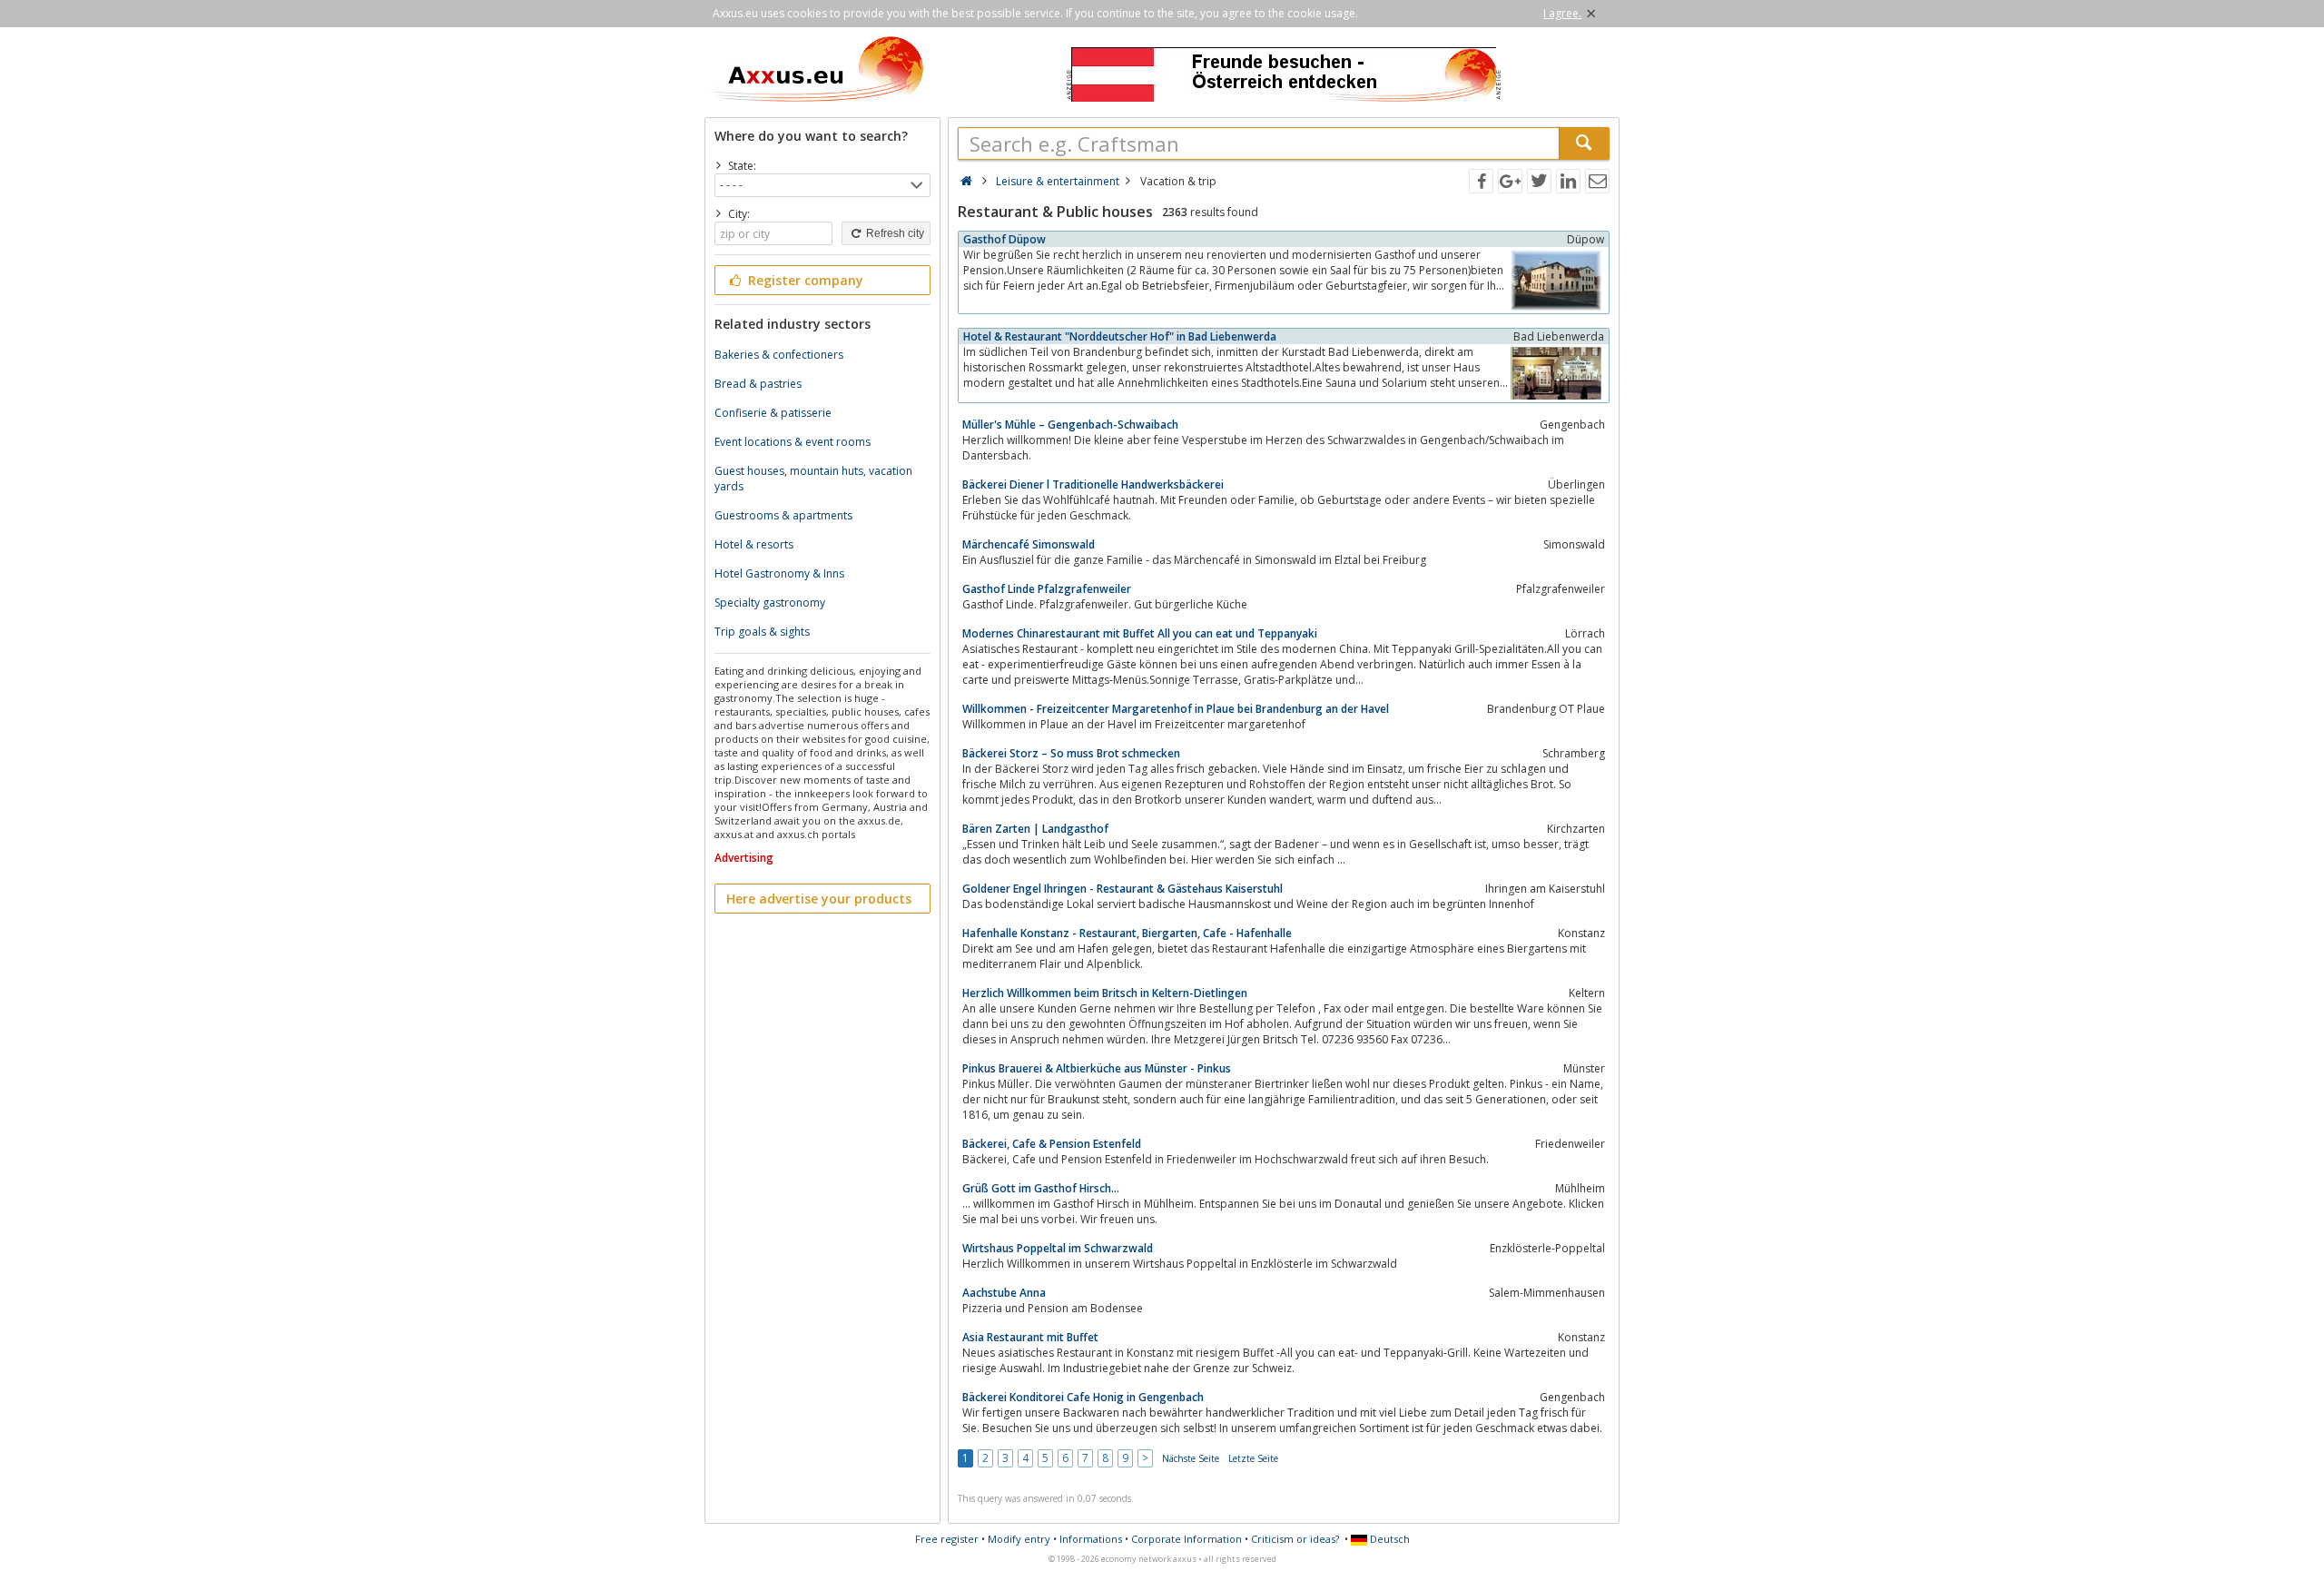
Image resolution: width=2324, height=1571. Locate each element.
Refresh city (894, 233)
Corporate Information (1187, 1539)
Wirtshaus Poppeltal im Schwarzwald (1058, 1248)
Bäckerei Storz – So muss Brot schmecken (1071, 753)
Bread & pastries (758, 384)
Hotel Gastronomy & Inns (779, 573)
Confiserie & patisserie (773, 413)
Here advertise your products (819, 899)
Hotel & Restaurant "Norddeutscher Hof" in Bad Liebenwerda (1120, 336)
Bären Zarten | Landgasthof (1035, 829)
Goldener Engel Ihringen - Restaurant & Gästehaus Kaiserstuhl (1123, 889)
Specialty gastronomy (770, 603)
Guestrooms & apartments (783, 515)
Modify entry (1019, 1539)
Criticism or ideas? (1295, 1539)
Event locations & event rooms (793, 442)
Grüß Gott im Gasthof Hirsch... (1041, 1188)
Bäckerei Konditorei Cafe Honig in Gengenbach (1083, 1397)
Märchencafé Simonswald (1029, 544)
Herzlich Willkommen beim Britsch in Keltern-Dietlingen (1105, 993)
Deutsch (1388, 1539)
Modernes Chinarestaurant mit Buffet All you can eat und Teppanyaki (1140, 633)
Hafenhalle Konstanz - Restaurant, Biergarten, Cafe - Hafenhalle (1127, 933)
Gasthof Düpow (1004, 239)
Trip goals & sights (762, 632)
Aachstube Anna (1004, 1293)
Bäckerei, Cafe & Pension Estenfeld (1052, 1144)
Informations (1091, 1539)
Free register (947, 1539)
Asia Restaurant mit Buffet (1030, 1337)
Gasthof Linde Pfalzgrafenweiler (1047, 589)
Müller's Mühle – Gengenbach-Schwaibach (1070, 425)
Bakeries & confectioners (779, 355)
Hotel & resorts (754, 544)
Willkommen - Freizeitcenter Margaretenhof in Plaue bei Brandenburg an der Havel (1176, 709)
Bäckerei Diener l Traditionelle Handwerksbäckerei (1093, 484)
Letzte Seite (1253, 1458)
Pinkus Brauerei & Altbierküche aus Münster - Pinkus (1097, 1068)
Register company (804, 280)
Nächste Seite (1191, 1458)
